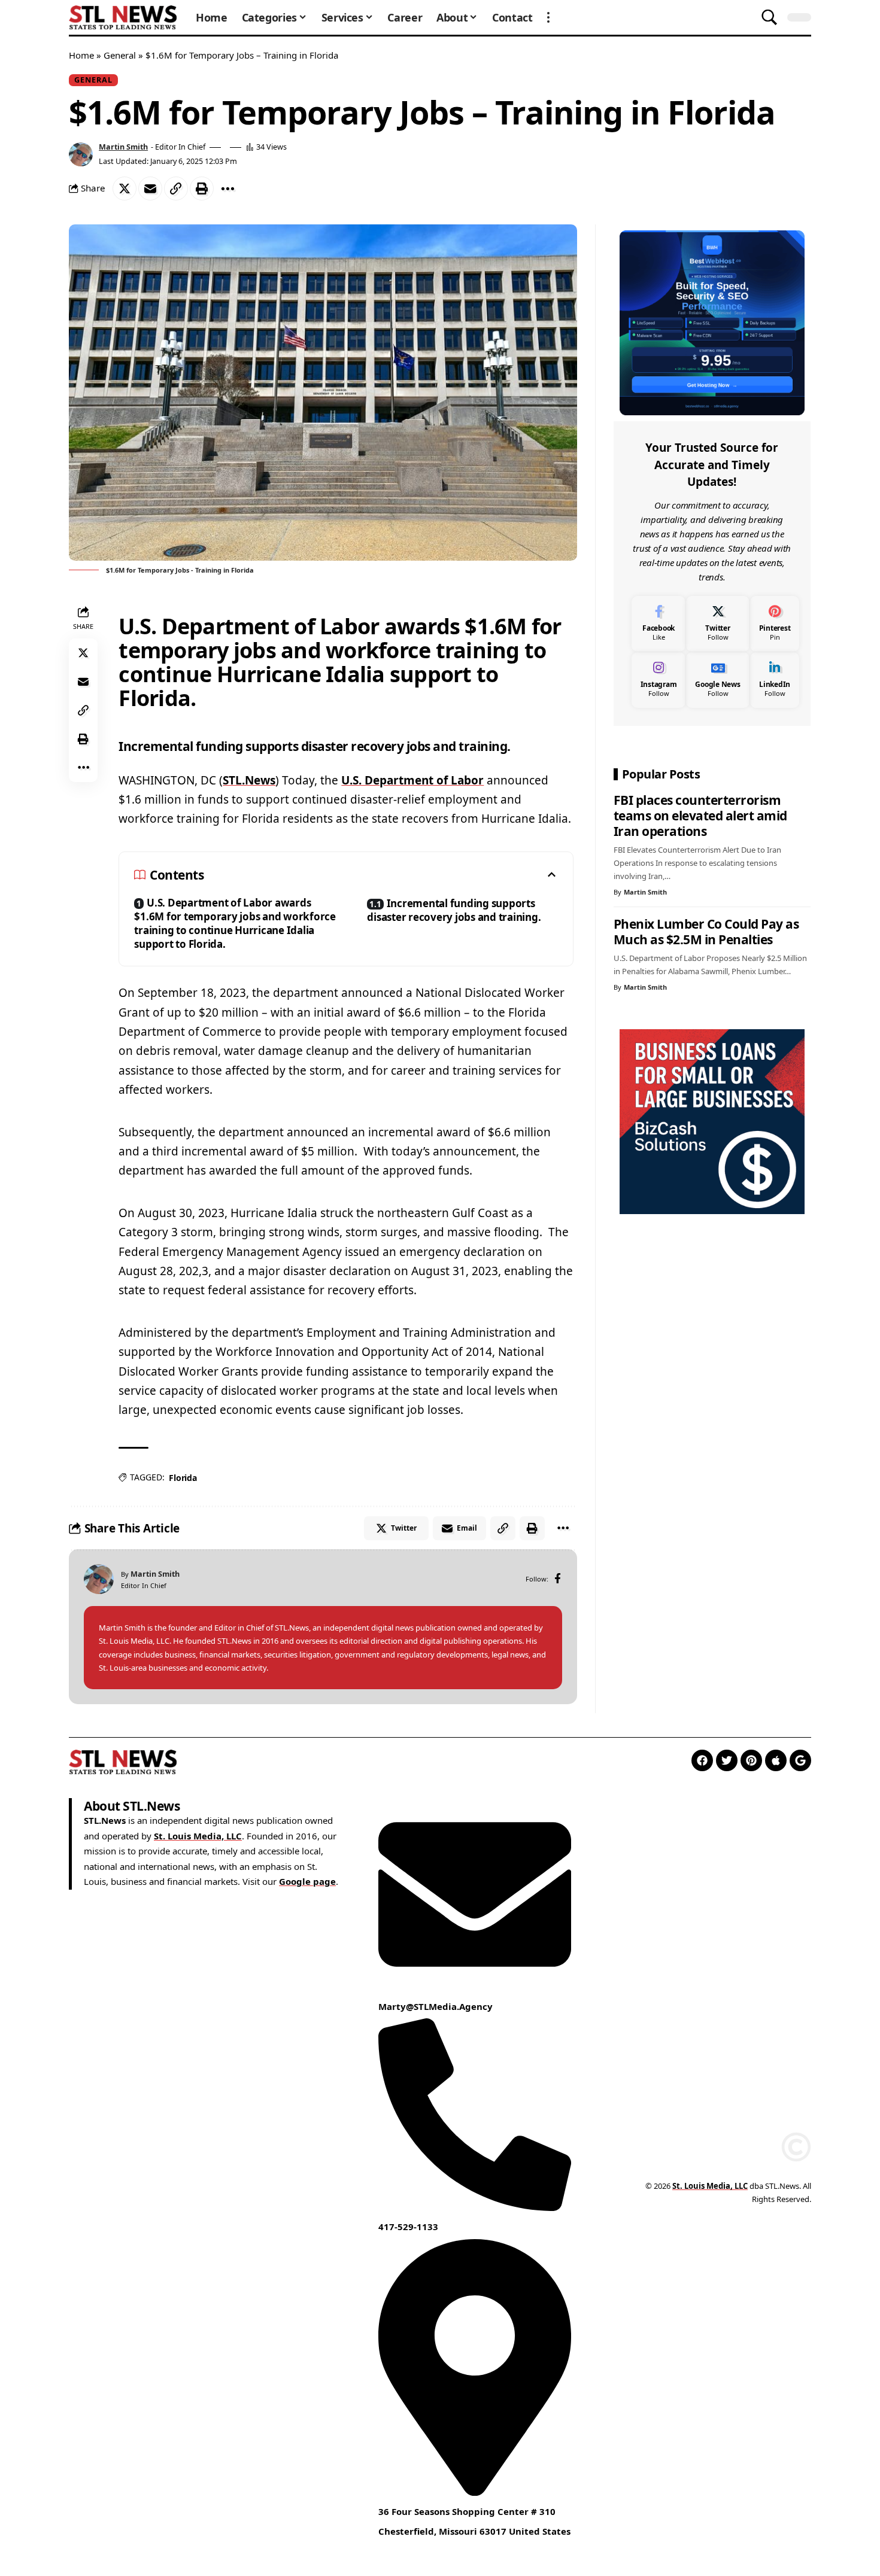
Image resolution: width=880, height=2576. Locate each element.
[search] (769, 17)
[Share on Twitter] (125, 188)
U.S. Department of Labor (412, 780)
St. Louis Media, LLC (198, 1836)
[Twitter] (717, 624)
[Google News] (717, 680)
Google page (307, 1881)
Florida (183, 1478)
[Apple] (776, 1760)
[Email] (150, 188)
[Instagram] (659, 680)
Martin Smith (123, 147)
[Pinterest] (775, 624)
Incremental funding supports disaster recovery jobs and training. (454, 910)
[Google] (800, 1760)
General (120, 55)
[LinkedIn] (775, 680)
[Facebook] (558, 1579)
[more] (548, 17)
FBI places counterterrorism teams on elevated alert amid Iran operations (700, 816)
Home (81, 55)
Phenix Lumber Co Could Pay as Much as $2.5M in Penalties (706, 932)
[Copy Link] (176, 188)
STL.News (249, 780)
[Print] (202, 188)
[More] (227, 188)
